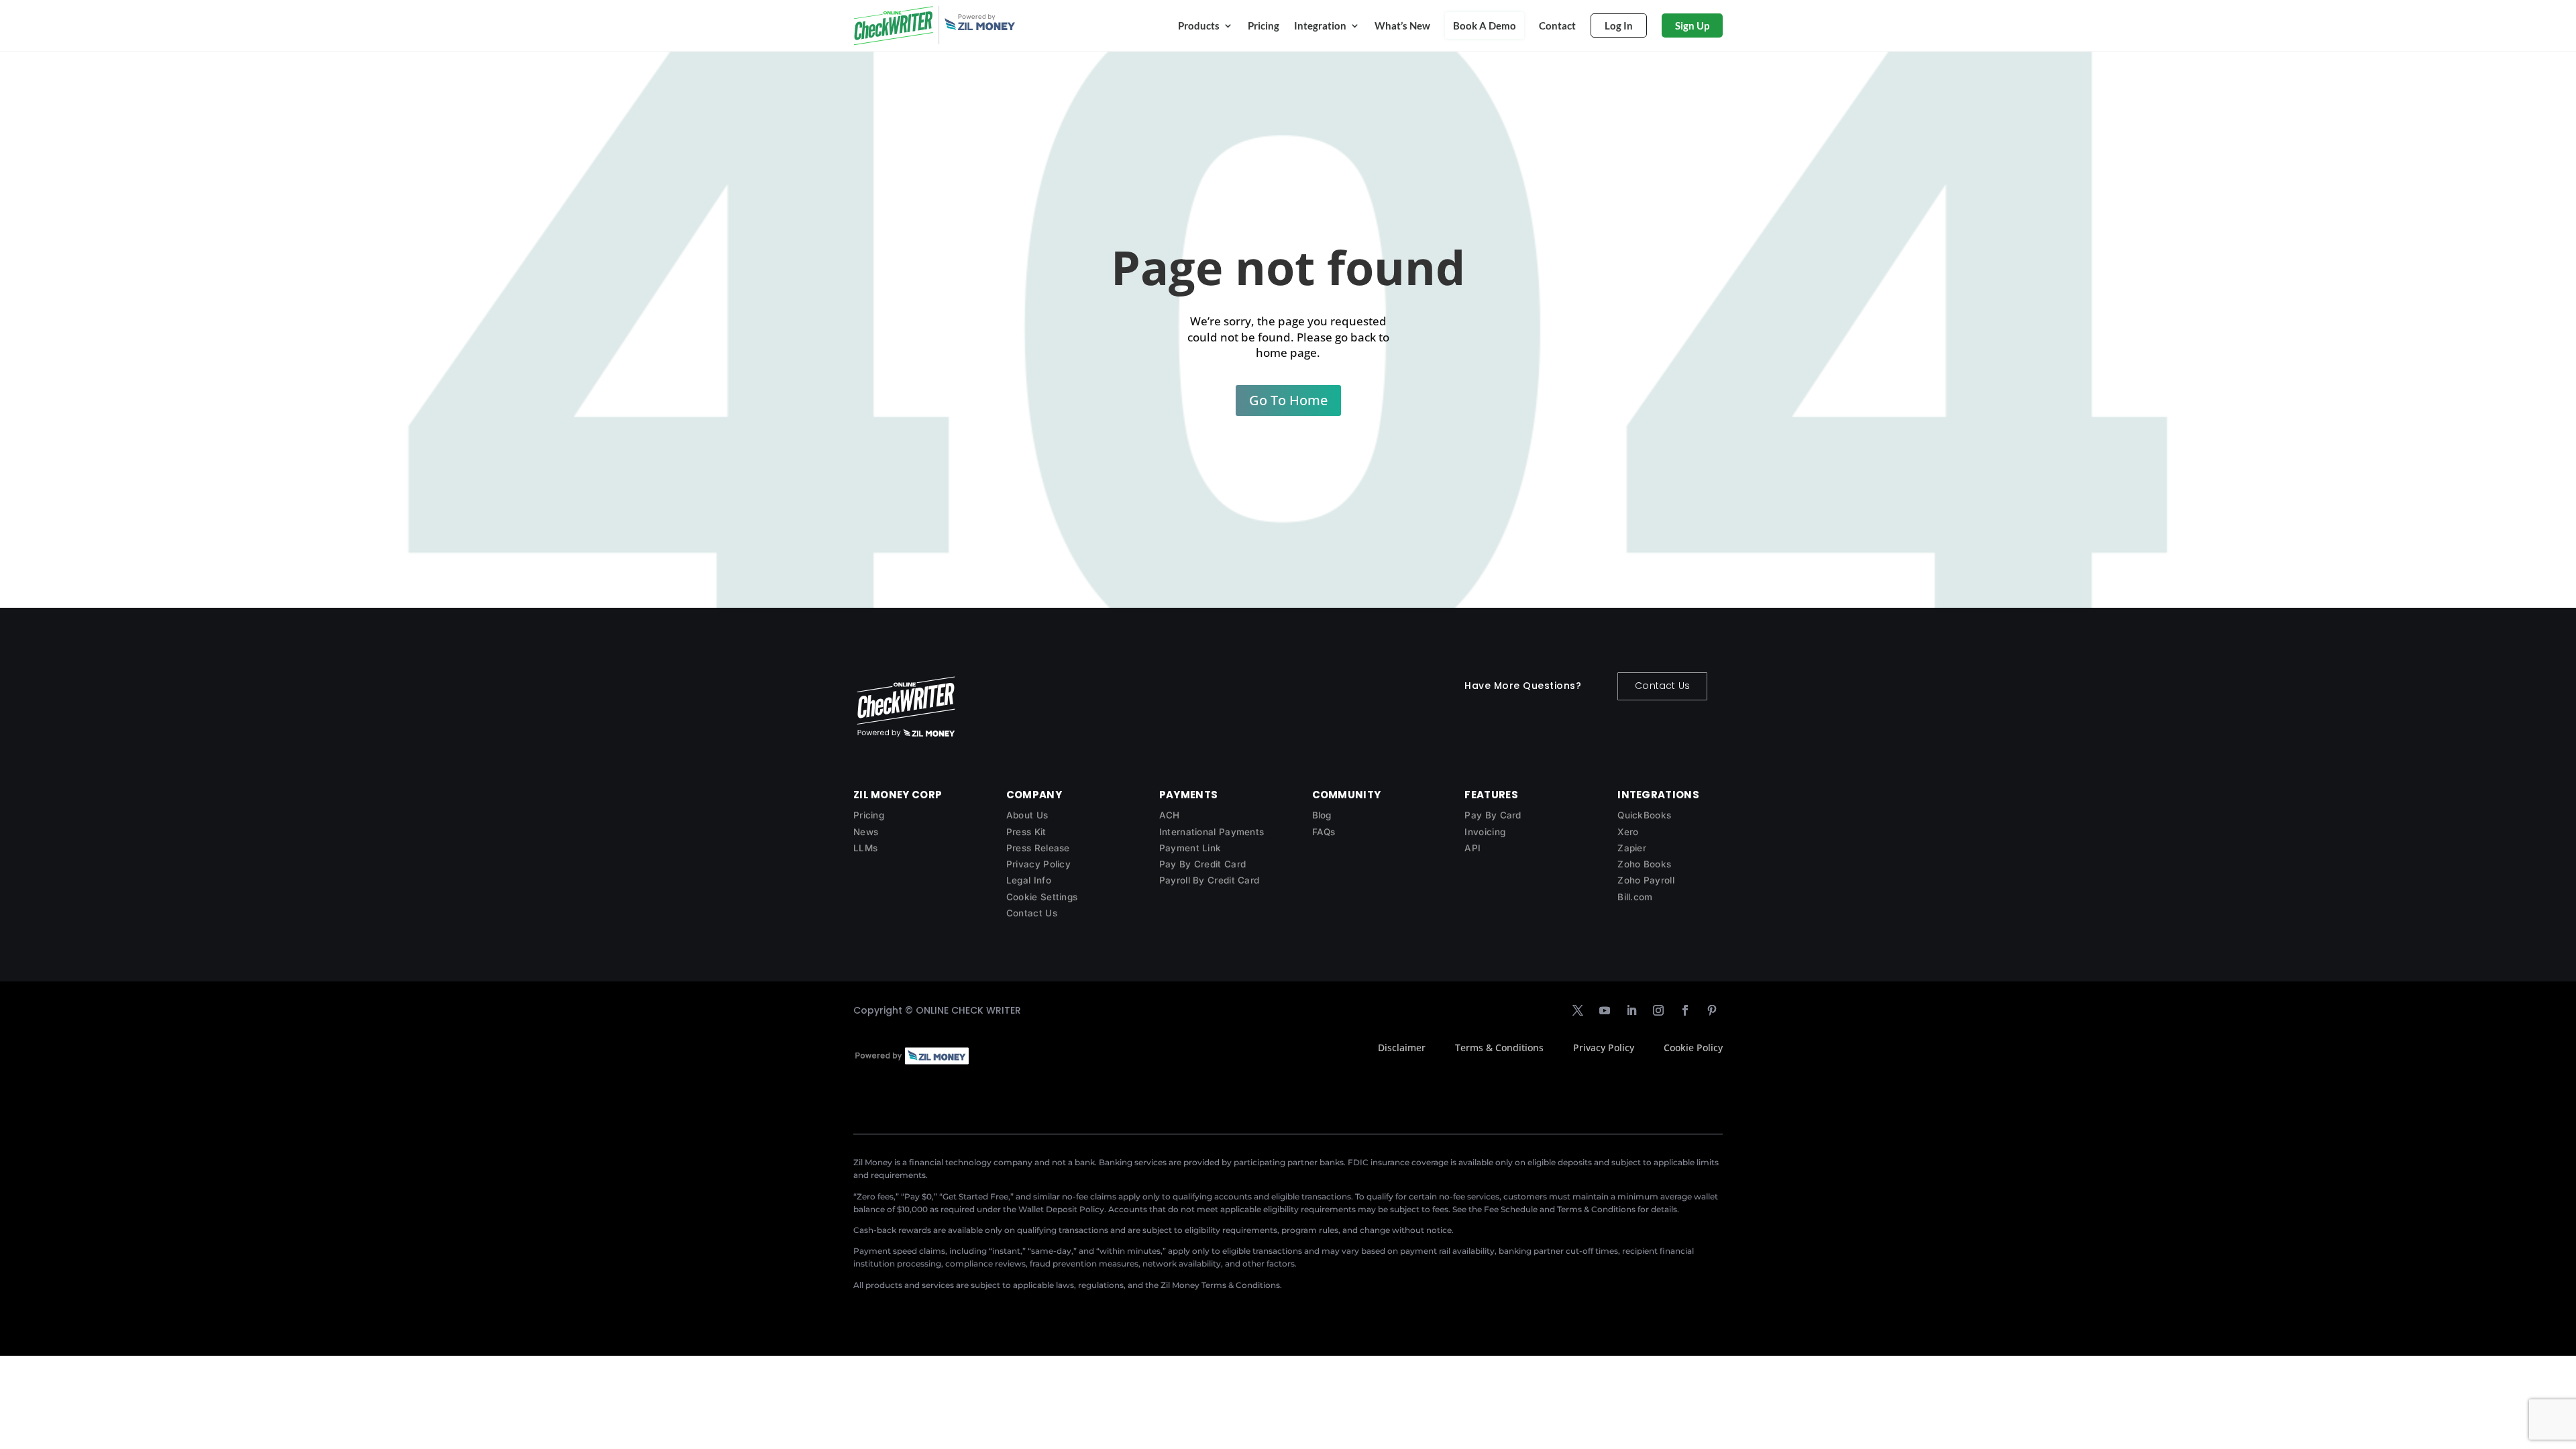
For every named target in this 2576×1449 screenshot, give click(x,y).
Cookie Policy (1693, 1048)
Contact (1557, 25)
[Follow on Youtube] (1605, 1010)
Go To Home (1288, 400)
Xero (1628, 832)
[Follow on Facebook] (1685, 1010)
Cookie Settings (1042, 897)
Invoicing (1485, 832)
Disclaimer (1402, 1048)
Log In (1619, 25)
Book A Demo (1485, 25)
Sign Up (1692, 25)
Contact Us (1662, 686)
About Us (1027, 815)
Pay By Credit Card (1202, 864)
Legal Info (1029, 880)
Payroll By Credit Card (1210, 880)
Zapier (1632, 848)
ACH (1170, 815)
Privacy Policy (1038, 864)
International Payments (1212, 832)
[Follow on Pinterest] (1712, 1010)
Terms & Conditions (1499, 1048)
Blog (1322, 815)
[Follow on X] (1578, 1010)
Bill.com (1635, 897)
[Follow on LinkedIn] (1631, 1010)
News (866, 832)
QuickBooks (1644, 815)
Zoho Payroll (1646, 880)
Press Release (1038, 848)
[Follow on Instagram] (1658, 1010)
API (1472, 848)
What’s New (1402, 25)
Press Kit (1026, 832)
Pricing (1264, 25)
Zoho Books (1644, 864)
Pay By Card (1493, 815)
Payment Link (1190, 848)
